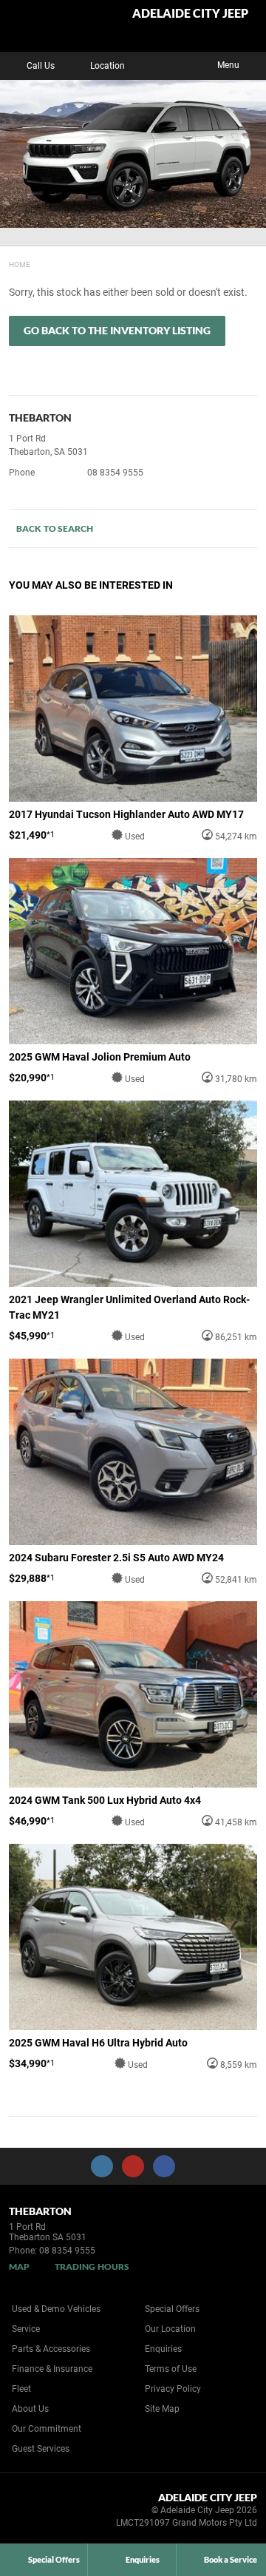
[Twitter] (20, 263)
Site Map (162, 2409)
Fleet (21, 2389)
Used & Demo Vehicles (56, 2309)
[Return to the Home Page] (36, 2512)
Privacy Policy (173, 2389)
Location (108, 66)
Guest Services (41, 2449)
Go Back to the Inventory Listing (117, 330)
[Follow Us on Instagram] (102, 2166)
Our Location (170, 2329)
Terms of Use (171, 2369)
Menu (228, 65)
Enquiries (163, 2349)
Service (26, 2329)
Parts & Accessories (51, 2349)
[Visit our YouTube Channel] (133, 2166)
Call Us (41, 66)
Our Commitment (47, 2429)
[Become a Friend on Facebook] (164, 2166)
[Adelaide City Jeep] (48, 26)
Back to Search (55, 528)
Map (19, 2266)
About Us (30, 2409)
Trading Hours (92, 2266)
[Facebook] (6, 263)
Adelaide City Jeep (190, 14)
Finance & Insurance (52, 2369)
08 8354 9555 (115, 473)
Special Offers (172, 2309)
